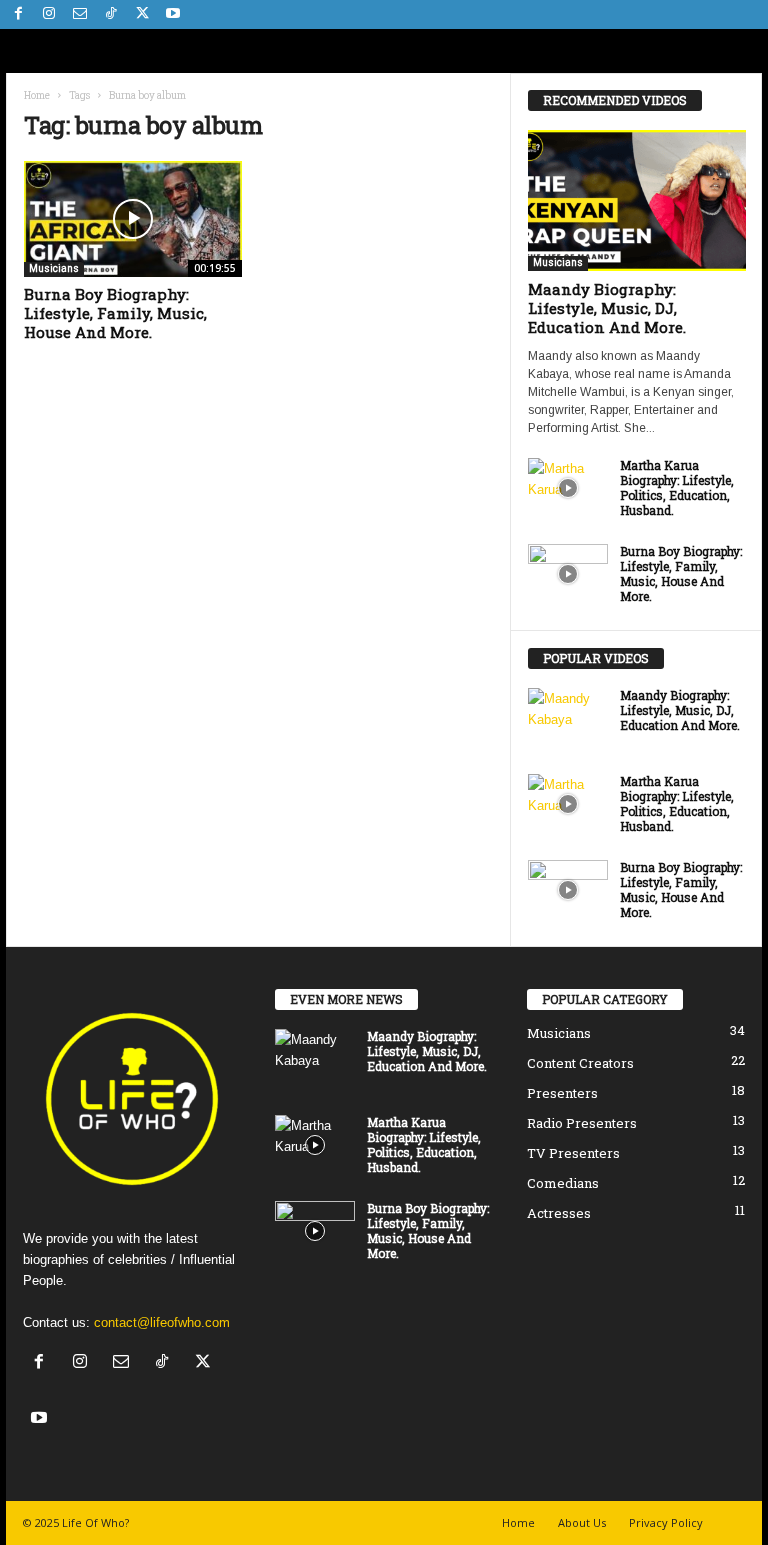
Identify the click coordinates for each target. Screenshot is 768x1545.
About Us (582, 1522)
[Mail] (80, 14)
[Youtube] (173, 14)
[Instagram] (49, 14)
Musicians (54, 268)
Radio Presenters (582, 1123)
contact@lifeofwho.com (162, 1322)
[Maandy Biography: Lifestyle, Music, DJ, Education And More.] (637, 200)
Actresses (559, 1213)
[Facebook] (18, 14)
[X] (142, 14)
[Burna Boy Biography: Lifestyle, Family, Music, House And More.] (133, 219)
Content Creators (580, 1063)
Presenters (562, 1093)
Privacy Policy (666, 1522)
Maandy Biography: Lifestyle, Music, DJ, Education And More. (607, 308)
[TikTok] (111, 14)
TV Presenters (573, 1153)
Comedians (563, 1183)
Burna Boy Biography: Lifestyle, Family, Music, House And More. (115, 313)
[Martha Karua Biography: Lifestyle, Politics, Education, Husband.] (568, 488)
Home (37, 95)
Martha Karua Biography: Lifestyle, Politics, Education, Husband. (677, 487)
